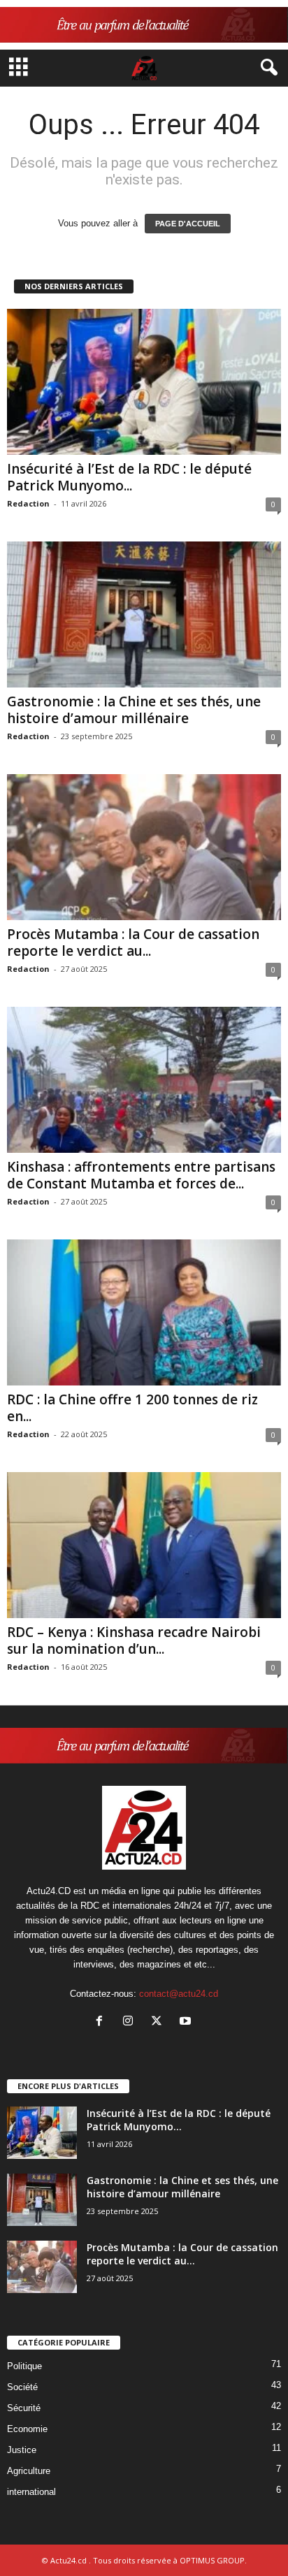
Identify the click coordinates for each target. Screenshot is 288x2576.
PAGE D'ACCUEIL (188, 224)
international (31, 2492)
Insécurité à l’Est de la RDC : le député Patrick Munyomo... (129, 477)
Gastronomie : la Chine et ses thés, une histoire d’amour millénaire (134, 710)
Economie (27, 2429)
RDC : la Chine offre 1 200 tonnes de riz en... (132, 1408)
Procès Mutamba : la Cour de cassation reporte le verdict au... (133, 943)
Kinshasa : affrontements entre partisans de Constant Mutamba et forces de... (141, 1175)
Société (22, 2387)
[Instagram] (131, 2022)
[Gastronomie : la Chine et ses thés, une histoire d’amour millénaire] (144, 614)
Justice (22, 2450)
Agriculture (29, 2471)
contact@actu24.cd (179, 1994)
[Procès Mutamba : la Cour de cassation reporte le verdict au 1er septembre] (144, 847)
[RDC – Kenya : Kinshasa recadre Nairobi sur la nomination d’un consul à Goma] (144, 1545)
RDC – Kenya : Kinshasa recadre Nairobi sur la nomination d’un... (134, 1640)
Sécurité (24, 2408)
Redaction (28, 503)
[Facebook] (102, 2022)
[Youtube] (187, 2022)
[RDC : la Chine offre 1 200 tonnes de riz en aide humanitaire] (144, 1312)
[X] (160, 2022)
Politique (24, 2366)
